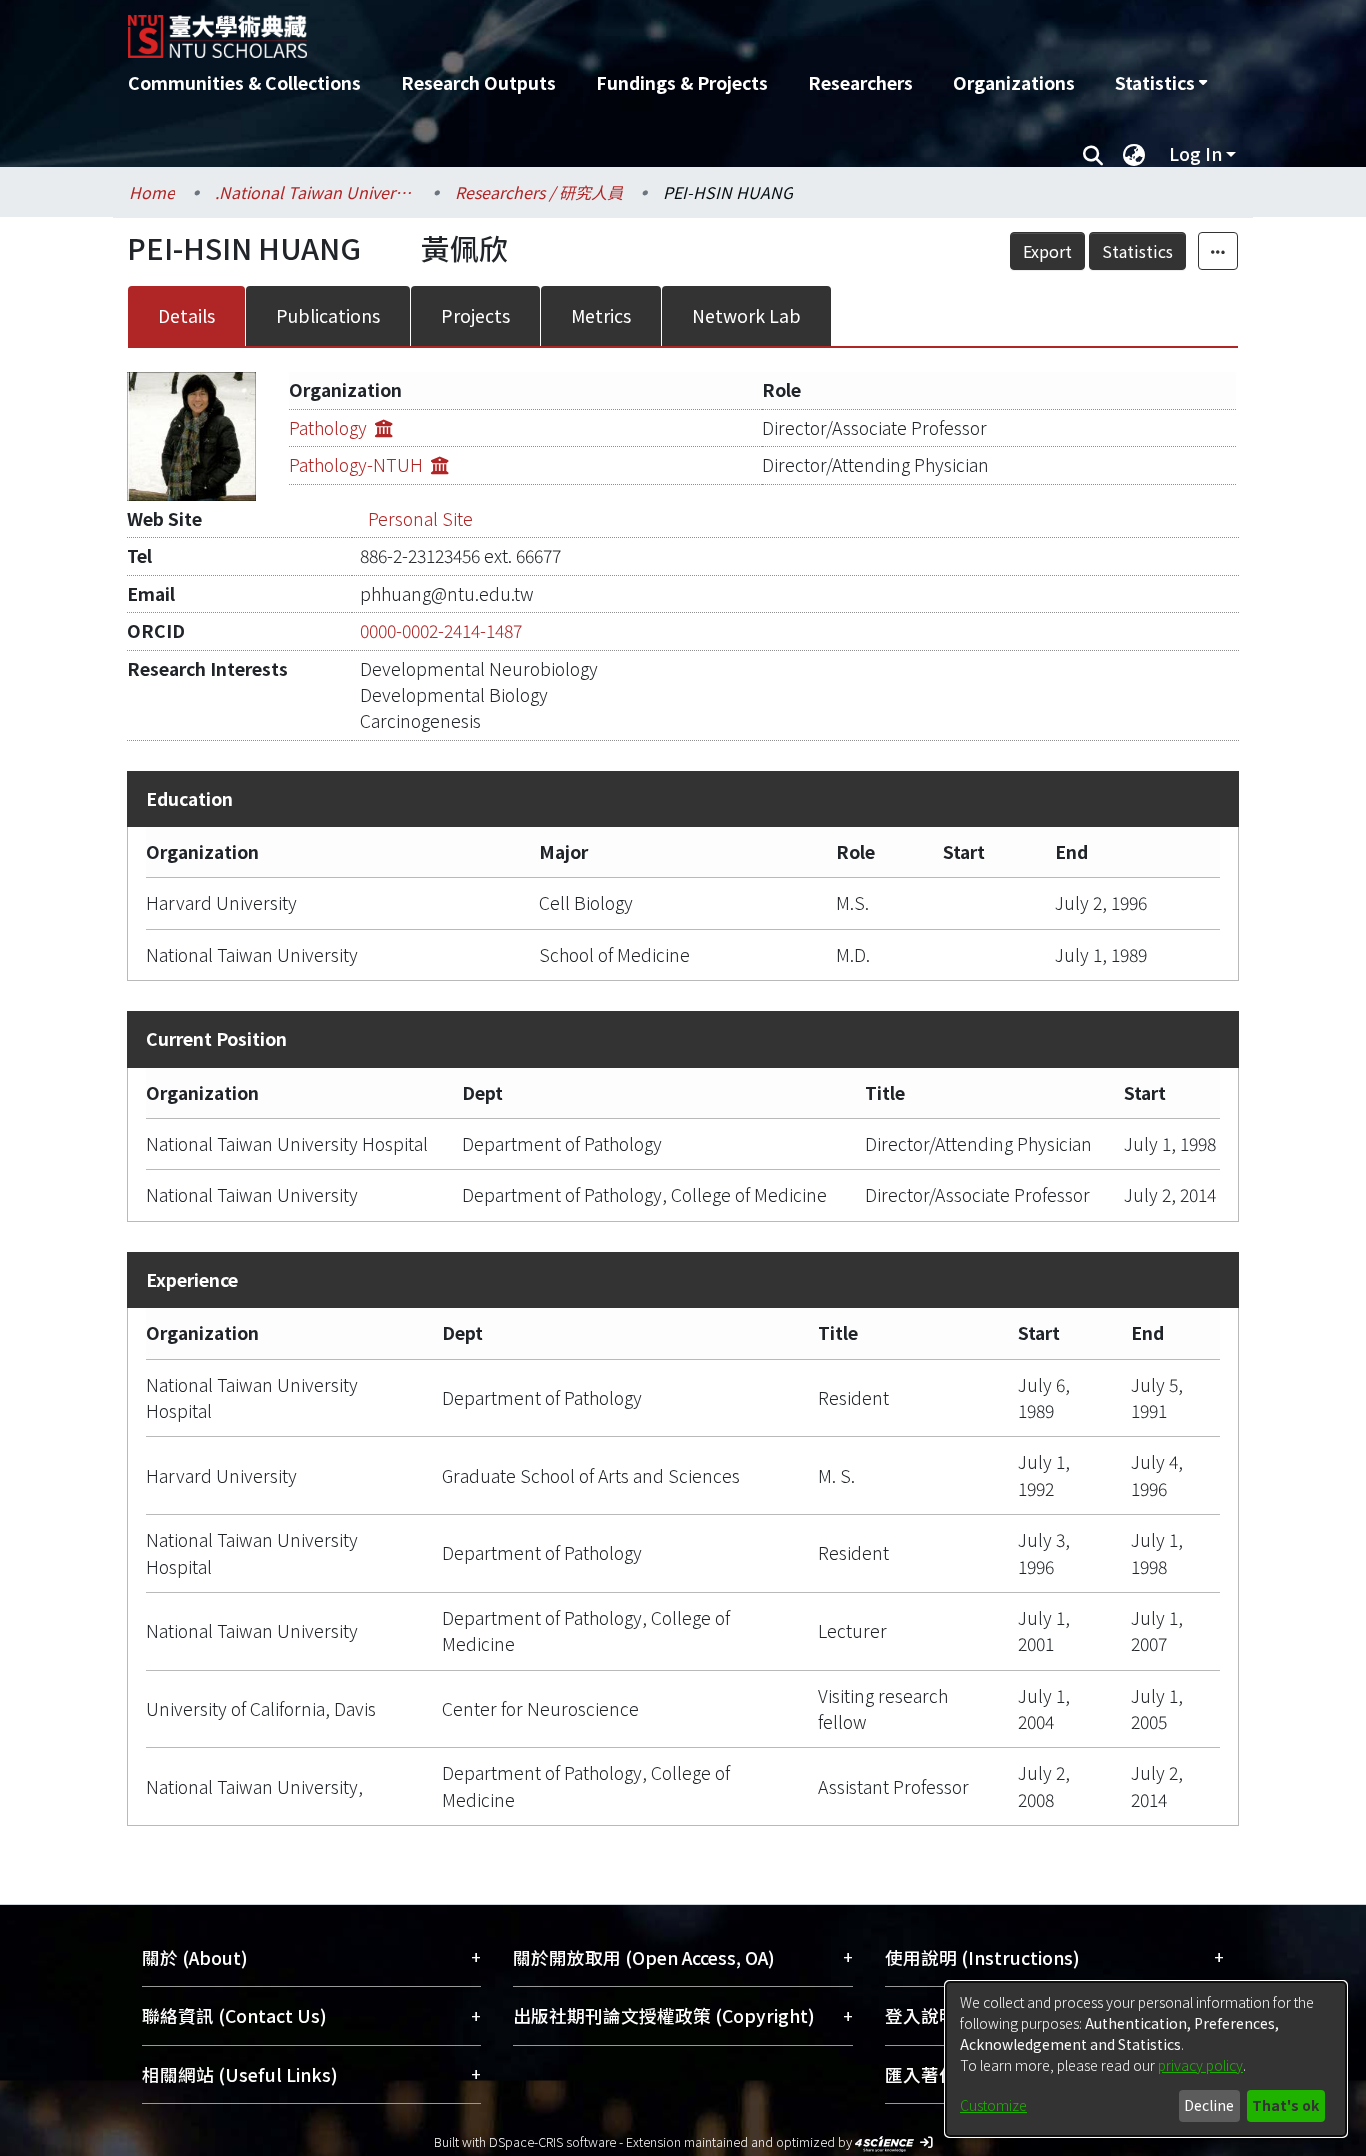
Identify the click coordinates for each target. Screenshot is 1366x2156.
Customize (993, 2105)
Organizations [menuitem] (1014, 82)
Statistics (1137, 251)
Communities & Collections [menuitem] (244, 82)
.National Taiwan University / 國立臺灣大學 (315, 192)
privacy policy (1200, 2065)
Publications (328, 315)
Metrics (601, 315)
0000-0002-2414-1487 (441, 630)
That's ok (1285, 2105)
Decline (1209, 2105)
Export (1047, 251)
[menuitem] (1161, 83)
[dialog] (1146, 2059)
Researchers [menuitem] (860, 82)
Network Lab (746, 315)
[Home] (575, 29)
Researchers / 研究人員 (539, 192)
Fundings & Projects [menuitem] (682, 82)
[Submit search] (1092, 154)
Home (152, 192)
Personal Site (420, 518)
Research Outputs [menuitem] (478, 82)
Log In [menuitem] (1195, 153)
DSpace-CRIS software (552, 2141)
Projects (475, 315)
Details (186, 315)
